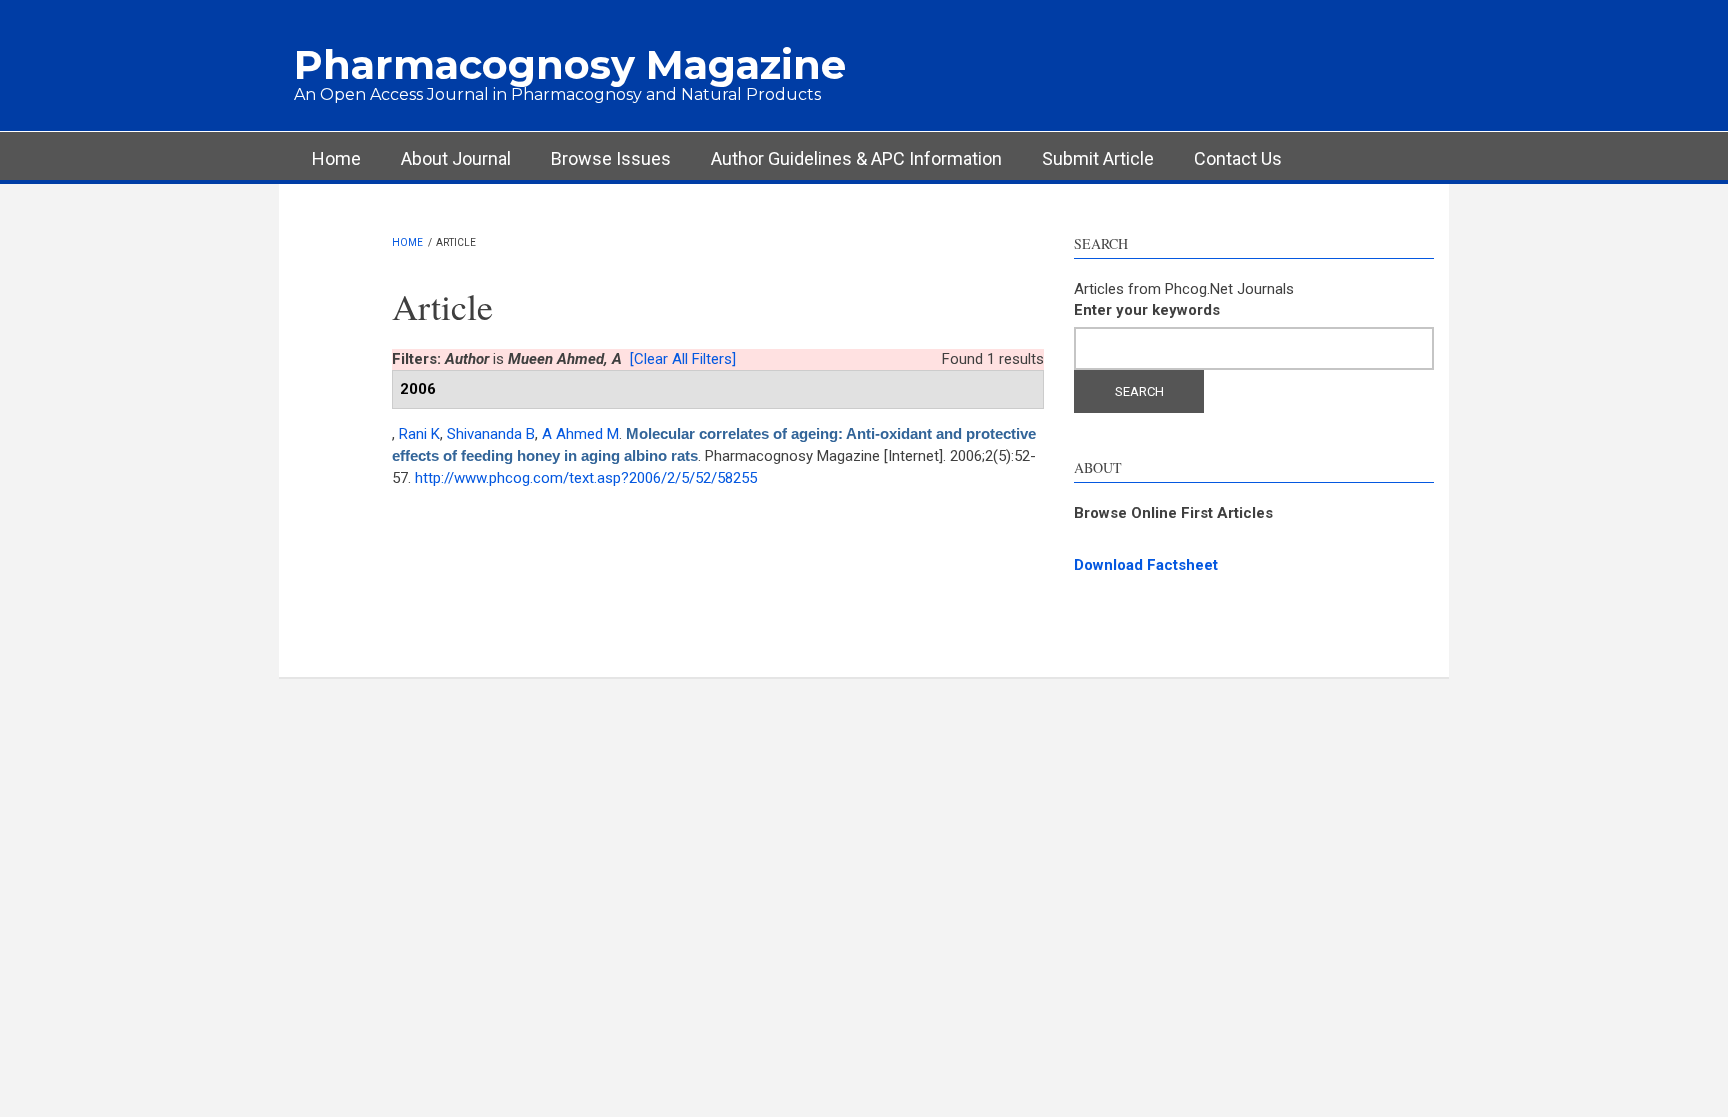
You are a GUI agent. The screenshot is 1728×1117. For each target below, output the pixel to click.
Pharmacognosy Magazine (570, 64)
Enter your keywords (1147, 310)
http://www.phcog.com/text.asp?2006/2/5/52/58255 (586, 478)
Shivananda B (491, 434)
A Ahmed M (580, 434)
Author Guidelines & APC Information (856, 158)
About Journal (456, 158)
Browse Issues (611, 158)
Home (336, 158)
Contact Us (1238, 158)
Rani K (419, 434)
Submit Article (1098, 158)
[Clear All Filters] (683, 359)
